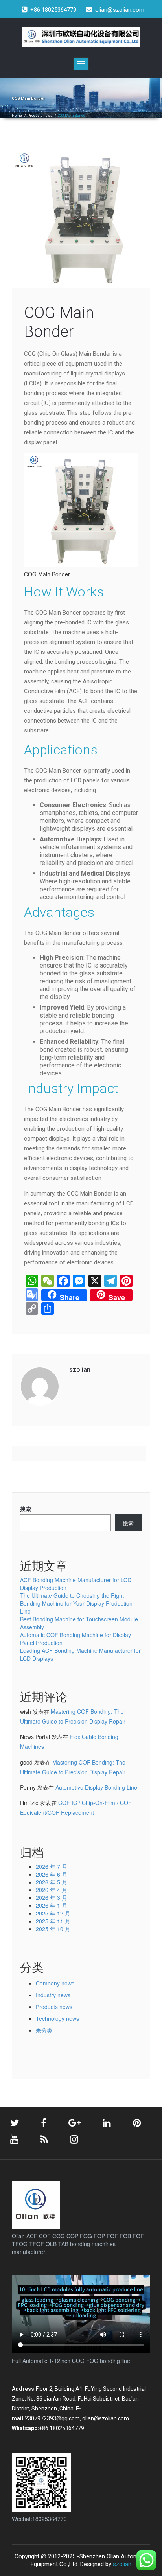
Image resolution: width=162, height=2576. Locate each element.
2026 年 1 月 (52, 1905)
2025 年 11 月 (53, 1921)
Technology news (57, 2018)
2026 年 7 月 (52, 1866)
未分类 (44, 2030)
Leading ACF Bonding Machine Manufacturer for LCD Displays (80, 1654)
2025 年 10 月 (53, 1929)
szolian (122, 2564)
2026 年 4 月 (52, 1890)
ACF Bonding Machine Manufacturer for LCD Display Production (76, 1584)
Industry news (53, 1995)
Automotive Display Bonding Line (96, 1787)
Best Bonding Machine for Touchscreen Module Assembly (79, 1623)
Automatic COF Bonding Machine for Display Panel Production (75, 1639)
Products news (40, 116)
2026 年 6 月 (52, 1874)
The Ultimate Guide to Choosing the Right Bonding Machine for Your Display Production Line (76, 1603)
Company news (55, 1983)
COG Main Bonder (59, 322)
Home (17, 116)
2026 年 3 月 (52, 1897)
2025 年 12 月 (53, 1913)
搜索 (26, 1509)
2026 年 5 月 (52, 1882)
